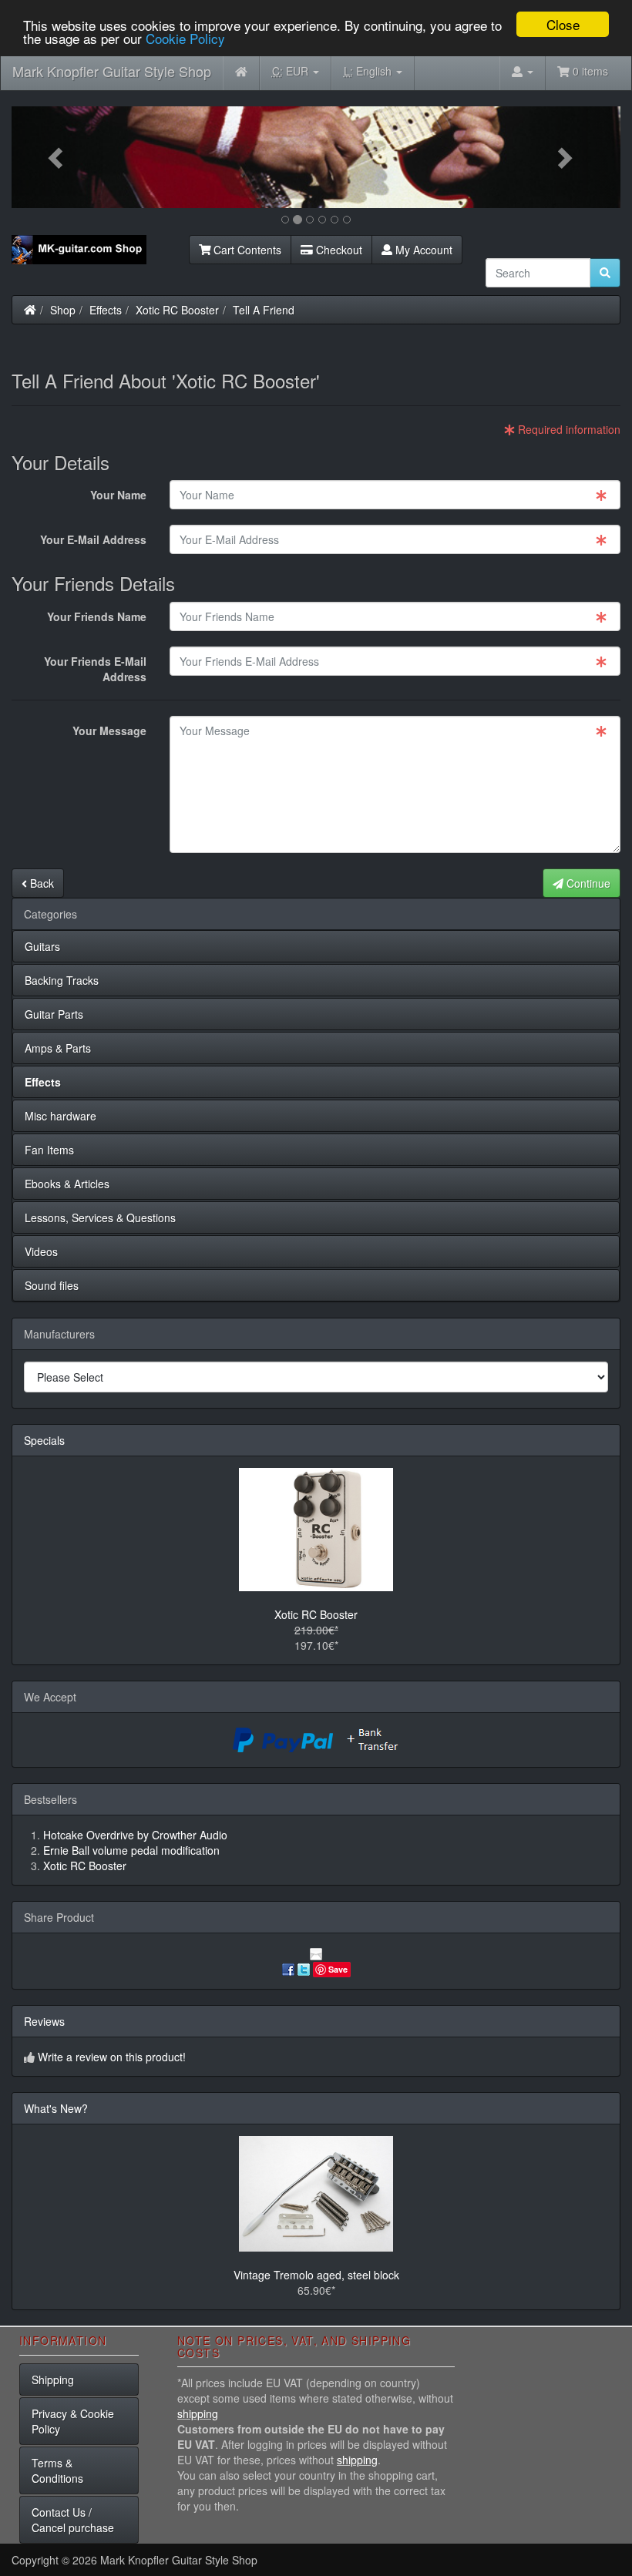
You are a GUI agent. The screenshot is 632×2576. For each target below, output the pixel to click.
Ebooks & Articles (67, 1184)
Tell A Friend (264, 310)
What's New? (56, 2108)
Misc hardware (61, 1116)
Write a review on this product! (112, 2057)
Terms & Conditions (57, 2470)
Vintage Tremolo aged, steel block (316, 2275)
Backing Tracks (62, 980)
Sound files (52, 1285)
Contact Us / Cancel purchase (73, 2520)
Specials (44, 1440)
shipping (198, 2413)
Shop (63, 310)
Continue (587, 883)
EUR (292, 71)
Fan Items (49, 1150)
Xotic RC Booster (177, 310)
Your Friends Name (97, 616)
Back (40, 883)
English (369, 71)
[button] (57, 157)
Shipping (53, 2380)
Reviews (44, 2021)
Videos (41, 1251)
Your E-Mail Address (93, 539)
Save (338, 1969)
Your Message (109, 730)
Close (563, 24)
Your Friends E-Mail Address (95, 669)
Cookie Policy (185, 38)
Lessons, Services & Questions (100, 1217)
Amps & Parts (58, 1048)
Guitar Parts (54, 1014)
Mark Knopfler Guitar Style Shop (112, 71)
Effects (106, 310)
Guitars (42, 946)
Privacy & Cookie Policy (73, 2421)
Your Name (118, 495)
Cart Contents (246, 250)
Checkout (338, 250)
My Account (422, 250)
